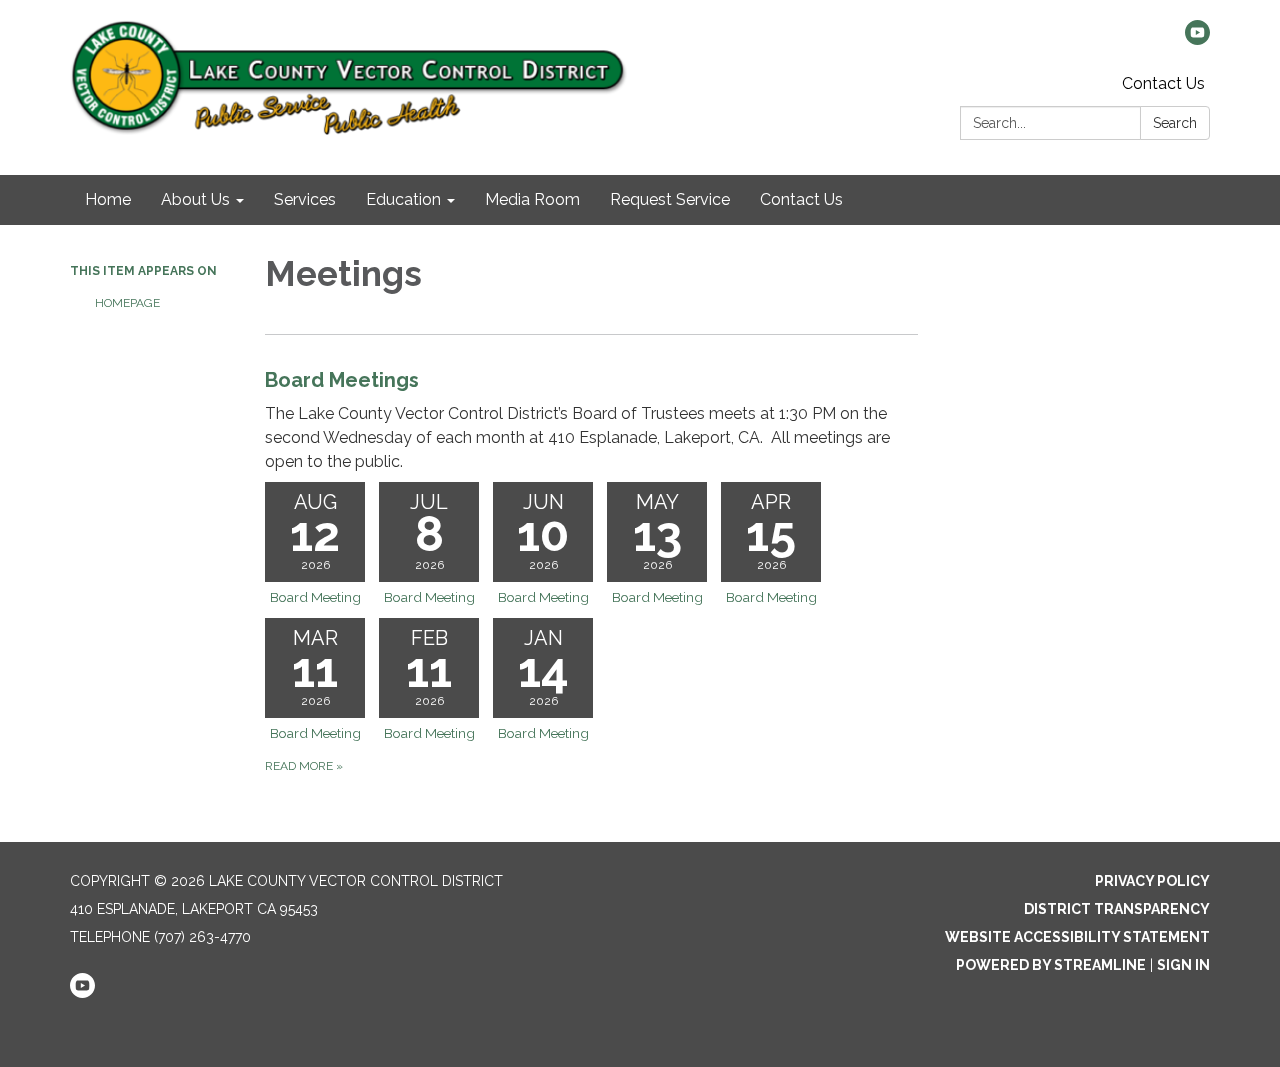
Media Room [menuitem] (532, 199)
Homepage (127, 303)
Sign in (1183, 965)
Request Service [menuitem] (670, 199)
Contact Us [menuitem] (801, 199)
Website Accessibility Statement (1077, 937)
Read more (304, 766)
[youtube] (1197, 39)
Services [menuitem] (305, 199)
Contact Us (1163, 83)
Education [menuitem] (403, 199)
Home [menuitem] (108, 199)
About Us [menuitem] (195, 199)
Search (1175, 123)
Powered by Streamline (1051, 965)
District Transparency (1117, 909)
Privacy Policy (1152, 881)
